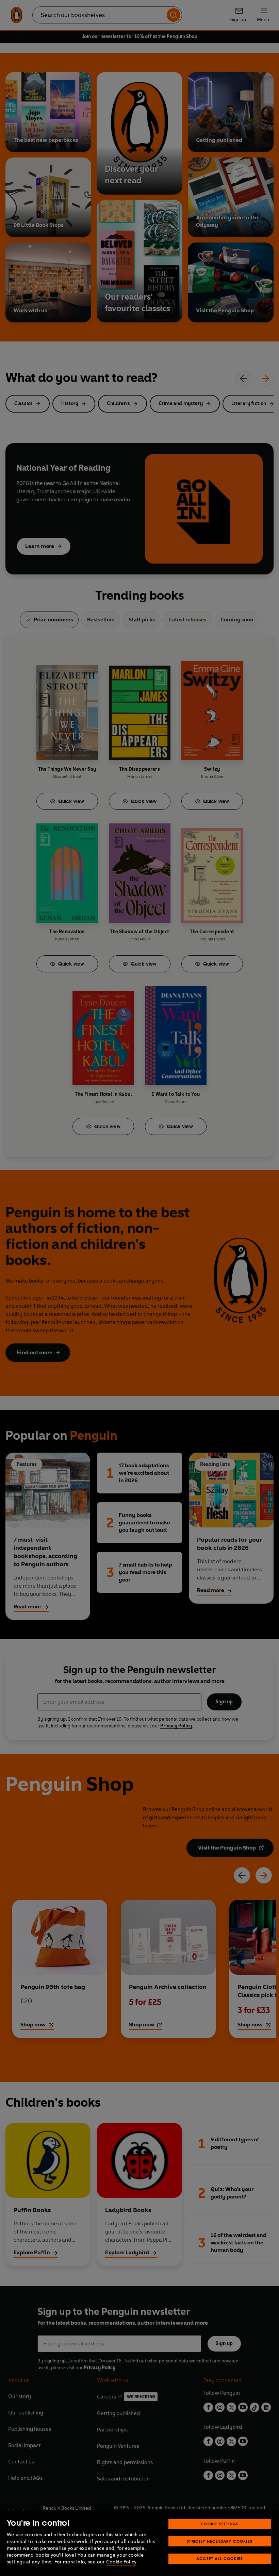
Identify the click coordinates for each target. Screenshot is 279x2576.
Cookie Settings (220, 2524)
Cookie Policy (121, 2562)
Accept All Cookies (220, 2558)
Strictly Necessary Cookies (220, 2541)
